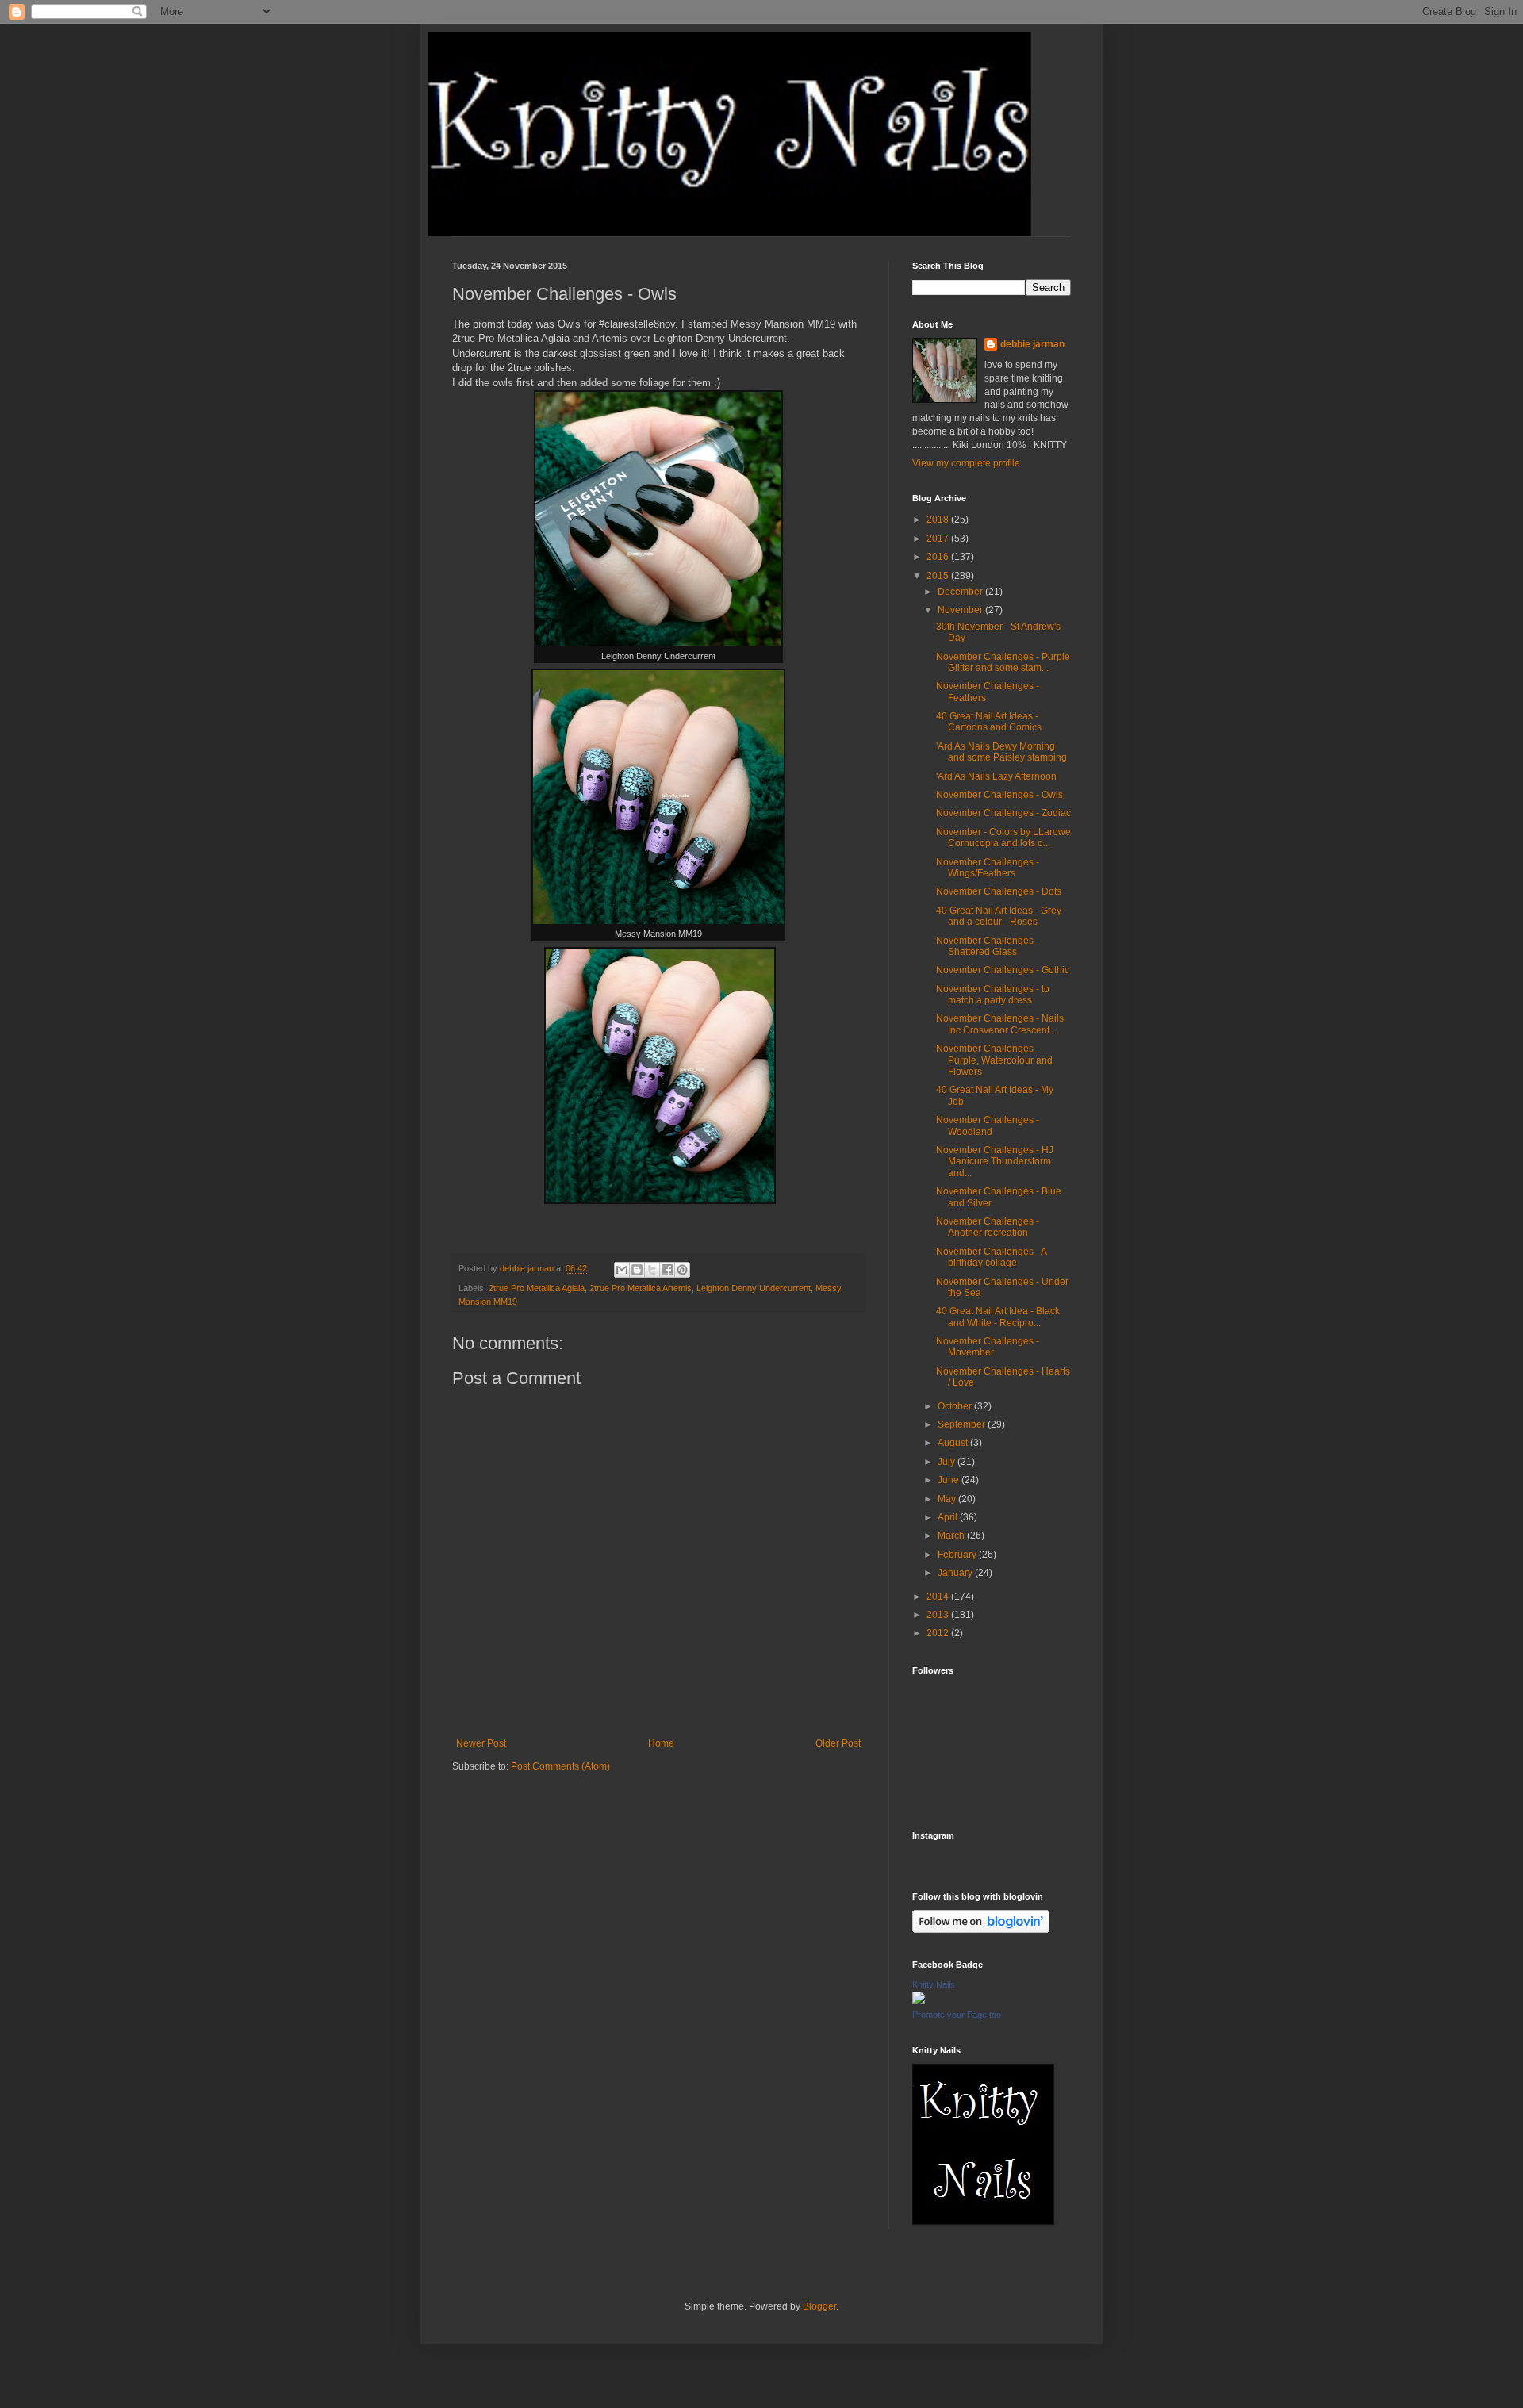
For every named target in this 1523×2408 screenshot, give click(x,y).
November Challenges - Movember (988, 1347)
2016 (939, 557)
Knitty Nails (934, 1984)
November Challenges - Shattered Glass (988, 946)
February (958, 1555)
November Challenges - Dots (999, 891)
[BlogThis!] (637, 1270)
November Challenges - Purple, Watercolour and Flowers (994, 1060)
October (956, 1406)
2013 (939, 1615)
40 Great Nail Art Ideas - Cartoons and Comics (989, 722)
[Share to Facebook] (667, 1270)
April (949, 1517)
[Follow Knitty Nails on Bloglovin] (981, 1930)
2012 (939, 1633)
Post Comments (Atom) (560, 1766)
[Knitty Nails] (919, 2001)
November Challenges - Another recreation (988, 1227)
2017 (939, 539)
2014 (939, 1597)
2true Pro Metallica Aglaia (537, 1288)
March (952, 1536)
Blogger (819, 2306)
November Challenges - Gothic (1003, 970)
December (961, 592)
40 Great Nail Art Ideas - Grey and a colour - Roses (999, 916)
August (954, 1443)
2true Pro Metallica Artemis (641, 1288)
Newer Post (481, 1743)
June (949, 1480)
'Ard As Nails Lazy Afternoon (996, 776)
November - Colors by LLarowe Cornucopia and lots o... (1003, 838)
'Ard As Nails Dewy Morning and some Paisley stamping (1001, 752)
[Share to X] (652, 1270)
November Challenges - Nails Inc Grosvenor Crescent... (1000, 1024)
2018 (939, 520)
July (948, 1462)
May (948, 1499)
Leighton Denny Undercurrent (754, 1288)
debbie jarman (1032, 344)
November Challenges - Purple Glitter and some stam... (1003, 662)
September (963, 1424)
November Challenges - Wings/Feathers (988, 868)
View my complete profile (966, 463)
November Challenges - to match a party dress (993, 995)
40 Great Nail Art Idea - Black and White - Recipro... (998, 1317)
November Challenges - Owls (999, 795)
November (961, 610)
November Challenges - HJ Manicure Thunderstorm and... (995, 1162)
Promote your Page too (957, 2015)
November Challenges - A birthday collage (991, 1257)
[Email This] (622, 1270)
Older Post (838, 1743)
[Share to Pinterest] (682, 1270)
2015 (939, 576)
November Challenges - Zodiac (1003, 813)
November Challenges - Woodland (988, 1125)
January (956, 1573)
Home (661, 1743)
